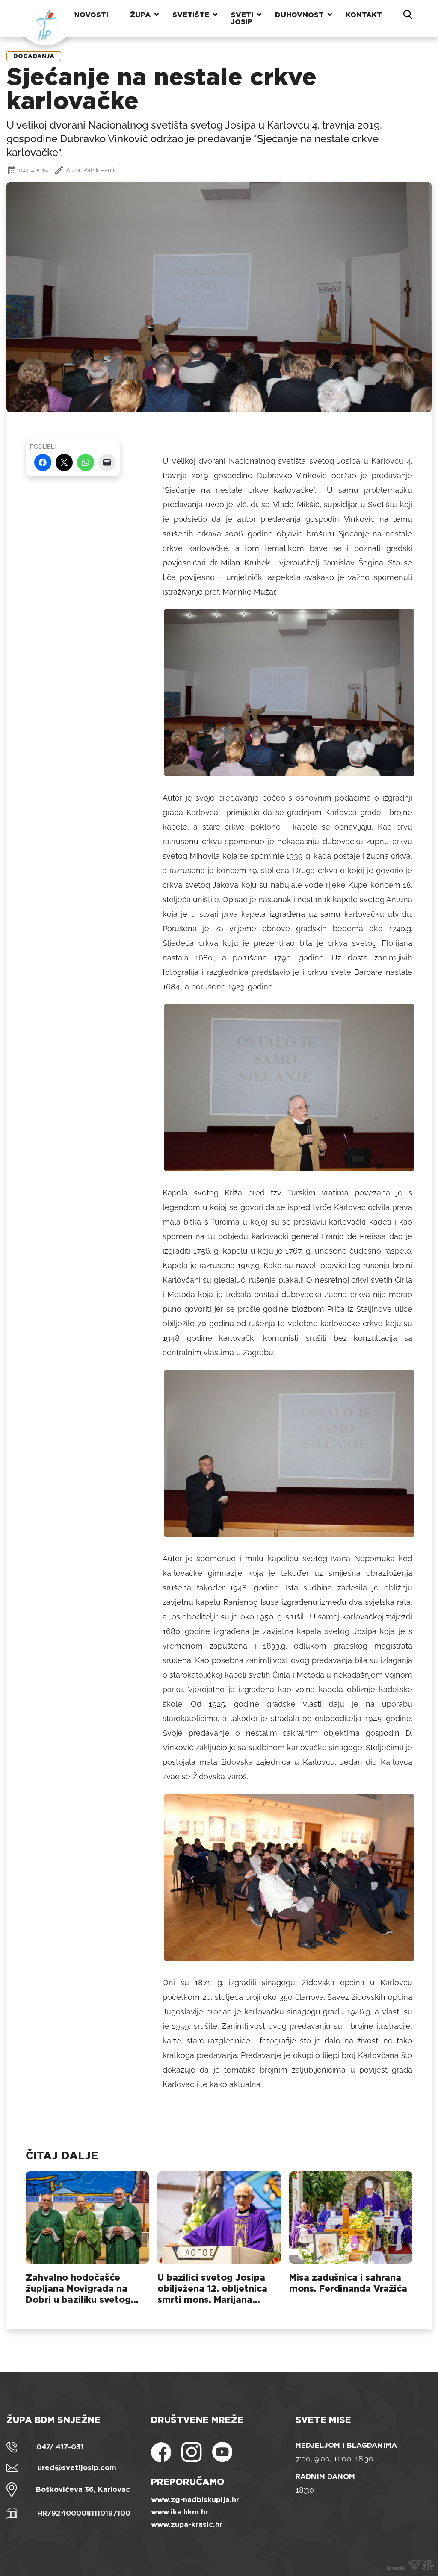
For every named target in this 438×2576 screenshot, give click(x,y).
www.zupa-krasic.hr (187, 2524)
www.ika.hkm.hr (180, 2512)
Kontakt (364, 15)
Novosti (91, 15)
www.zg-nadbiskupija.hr (195, 2500)
